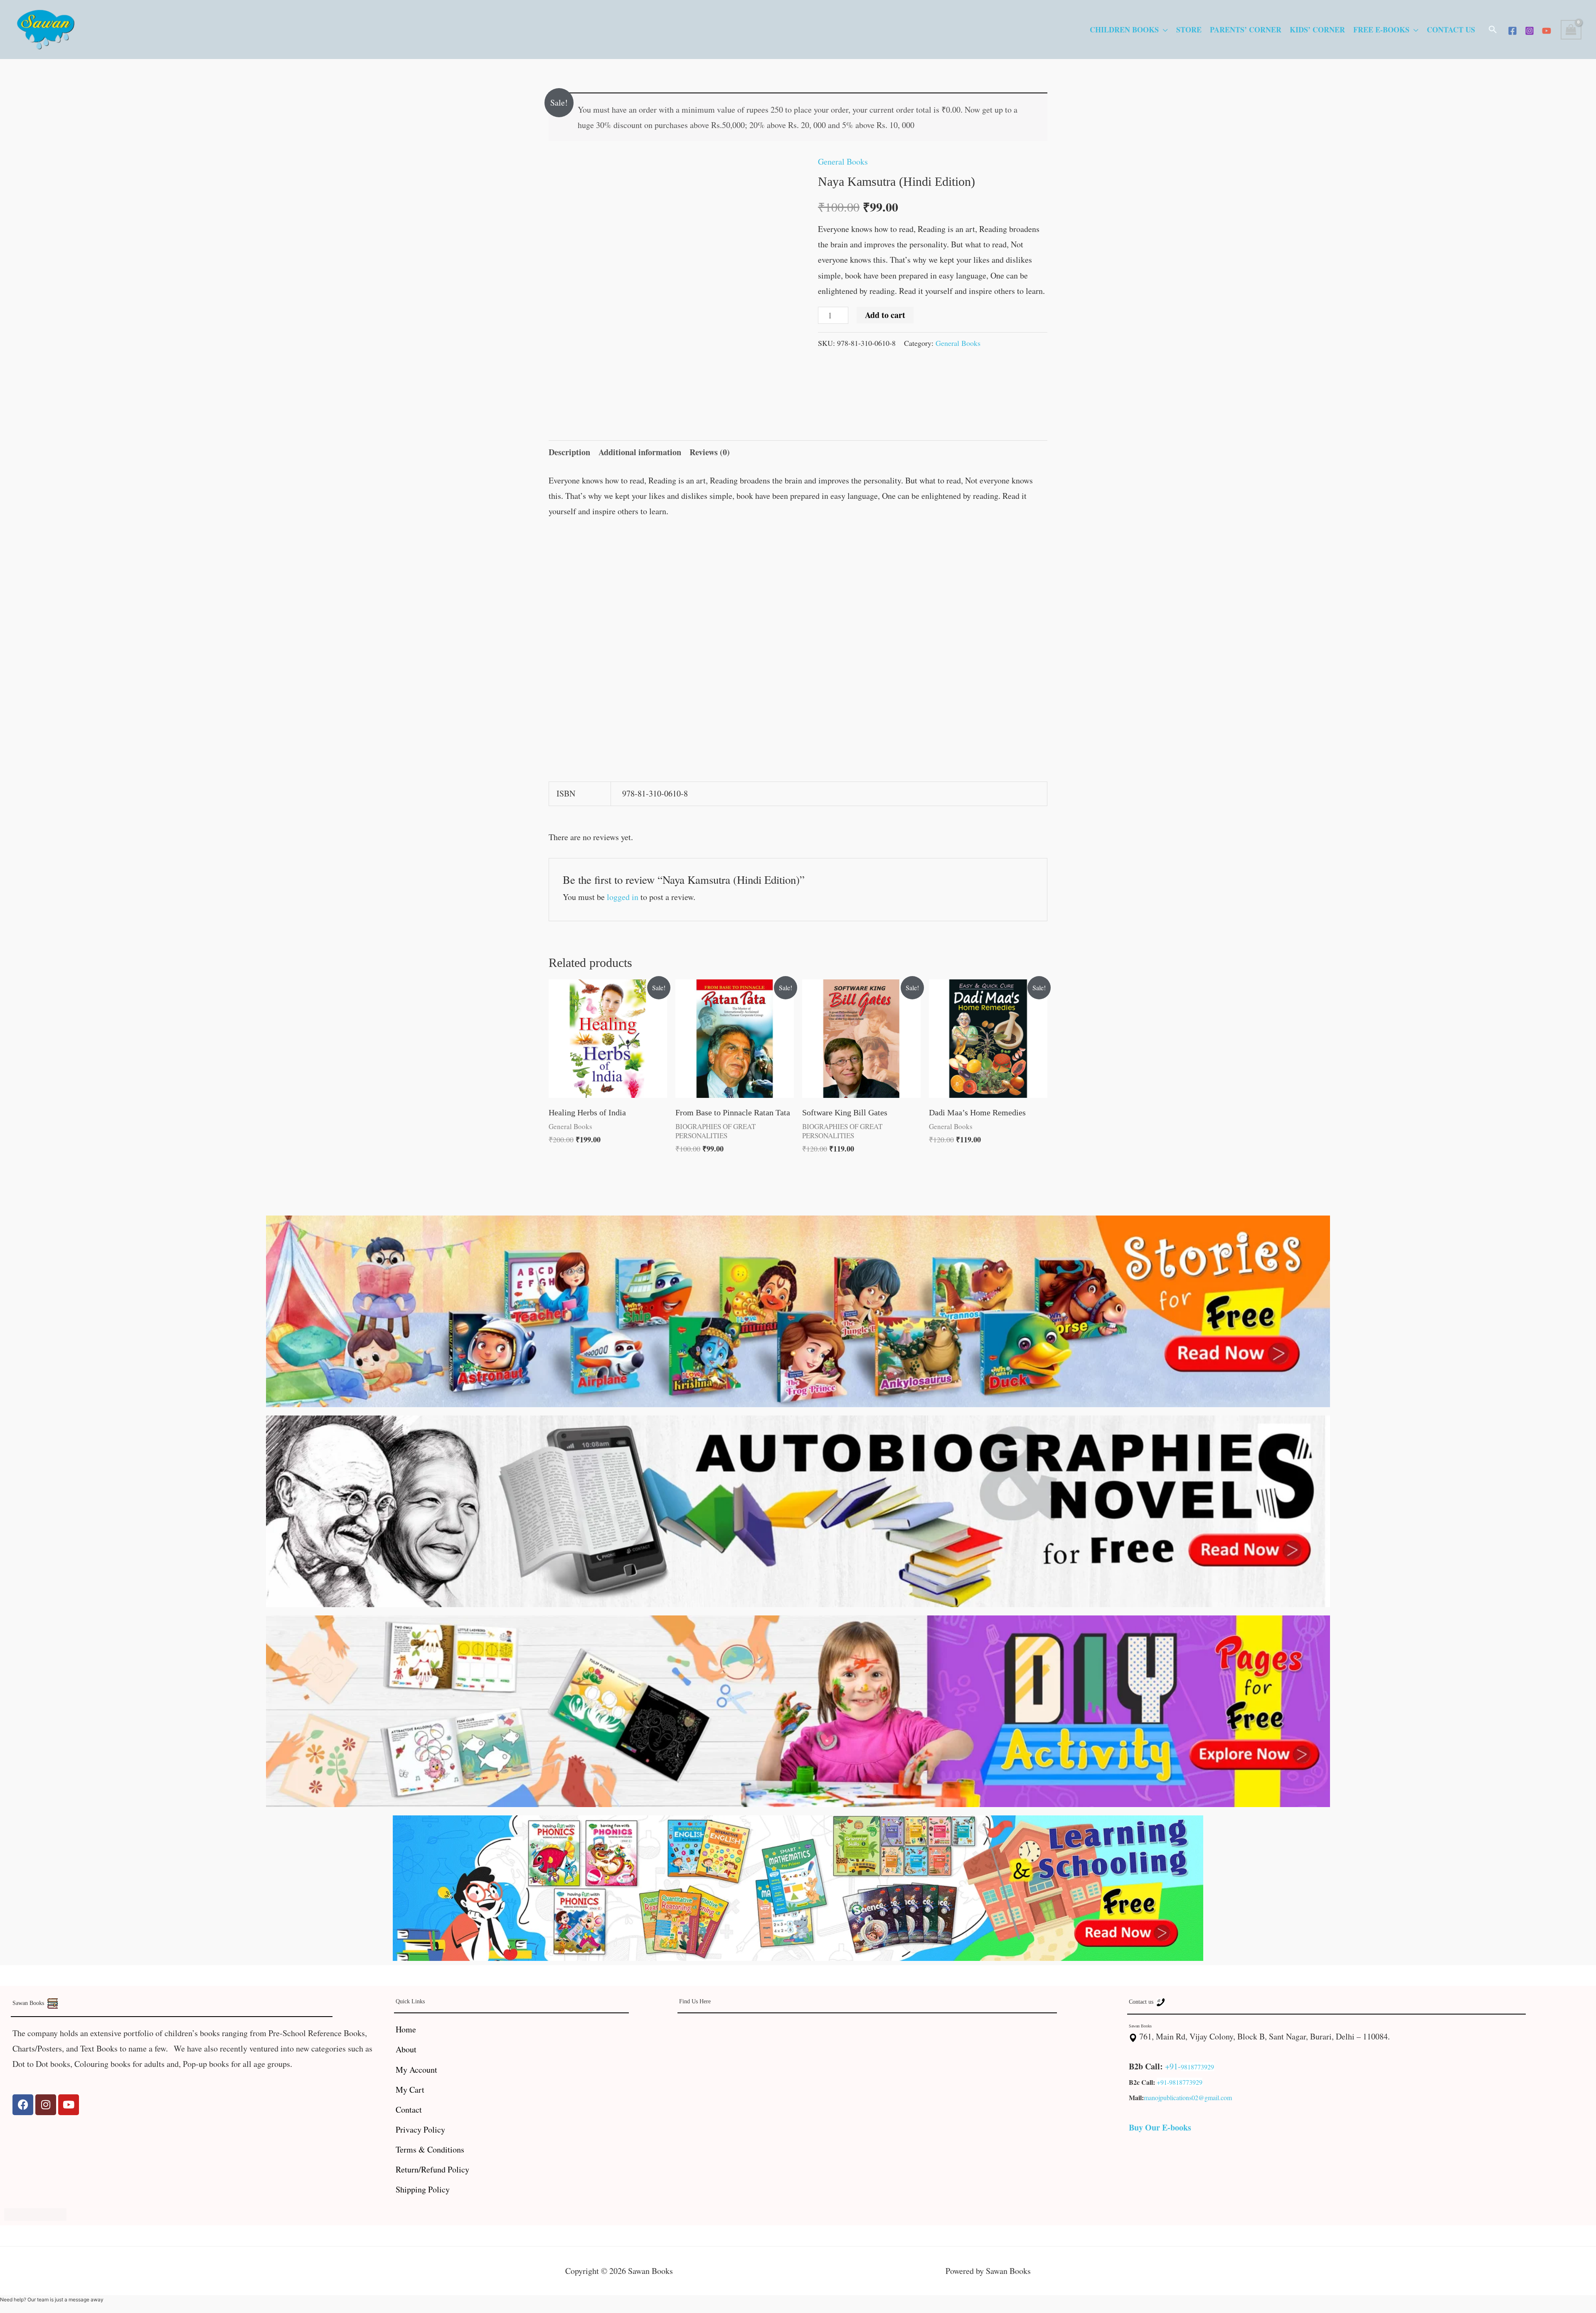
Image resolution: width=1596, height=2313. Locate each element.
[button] (1493, 30)
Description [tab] (569, 452)
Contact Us (1451, 30)
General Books (843, 162)
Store (1189, 30)
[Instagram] (1529, 31)
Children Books (1124, 30)
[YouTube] (1547, 31)
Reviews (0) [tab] (710, 452)
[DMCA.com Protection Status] (35, 2213)
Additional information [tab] (640, 452)
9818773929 (1197, 2067)
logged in (623, 897)
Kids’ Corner (1317, 30)
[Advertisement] (798, 590)
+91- (1173, 2066)
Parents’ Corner (1246, 30)
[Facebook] (1512, 31)
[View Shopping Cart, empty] (1571, 30)
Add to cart (885, 315)
